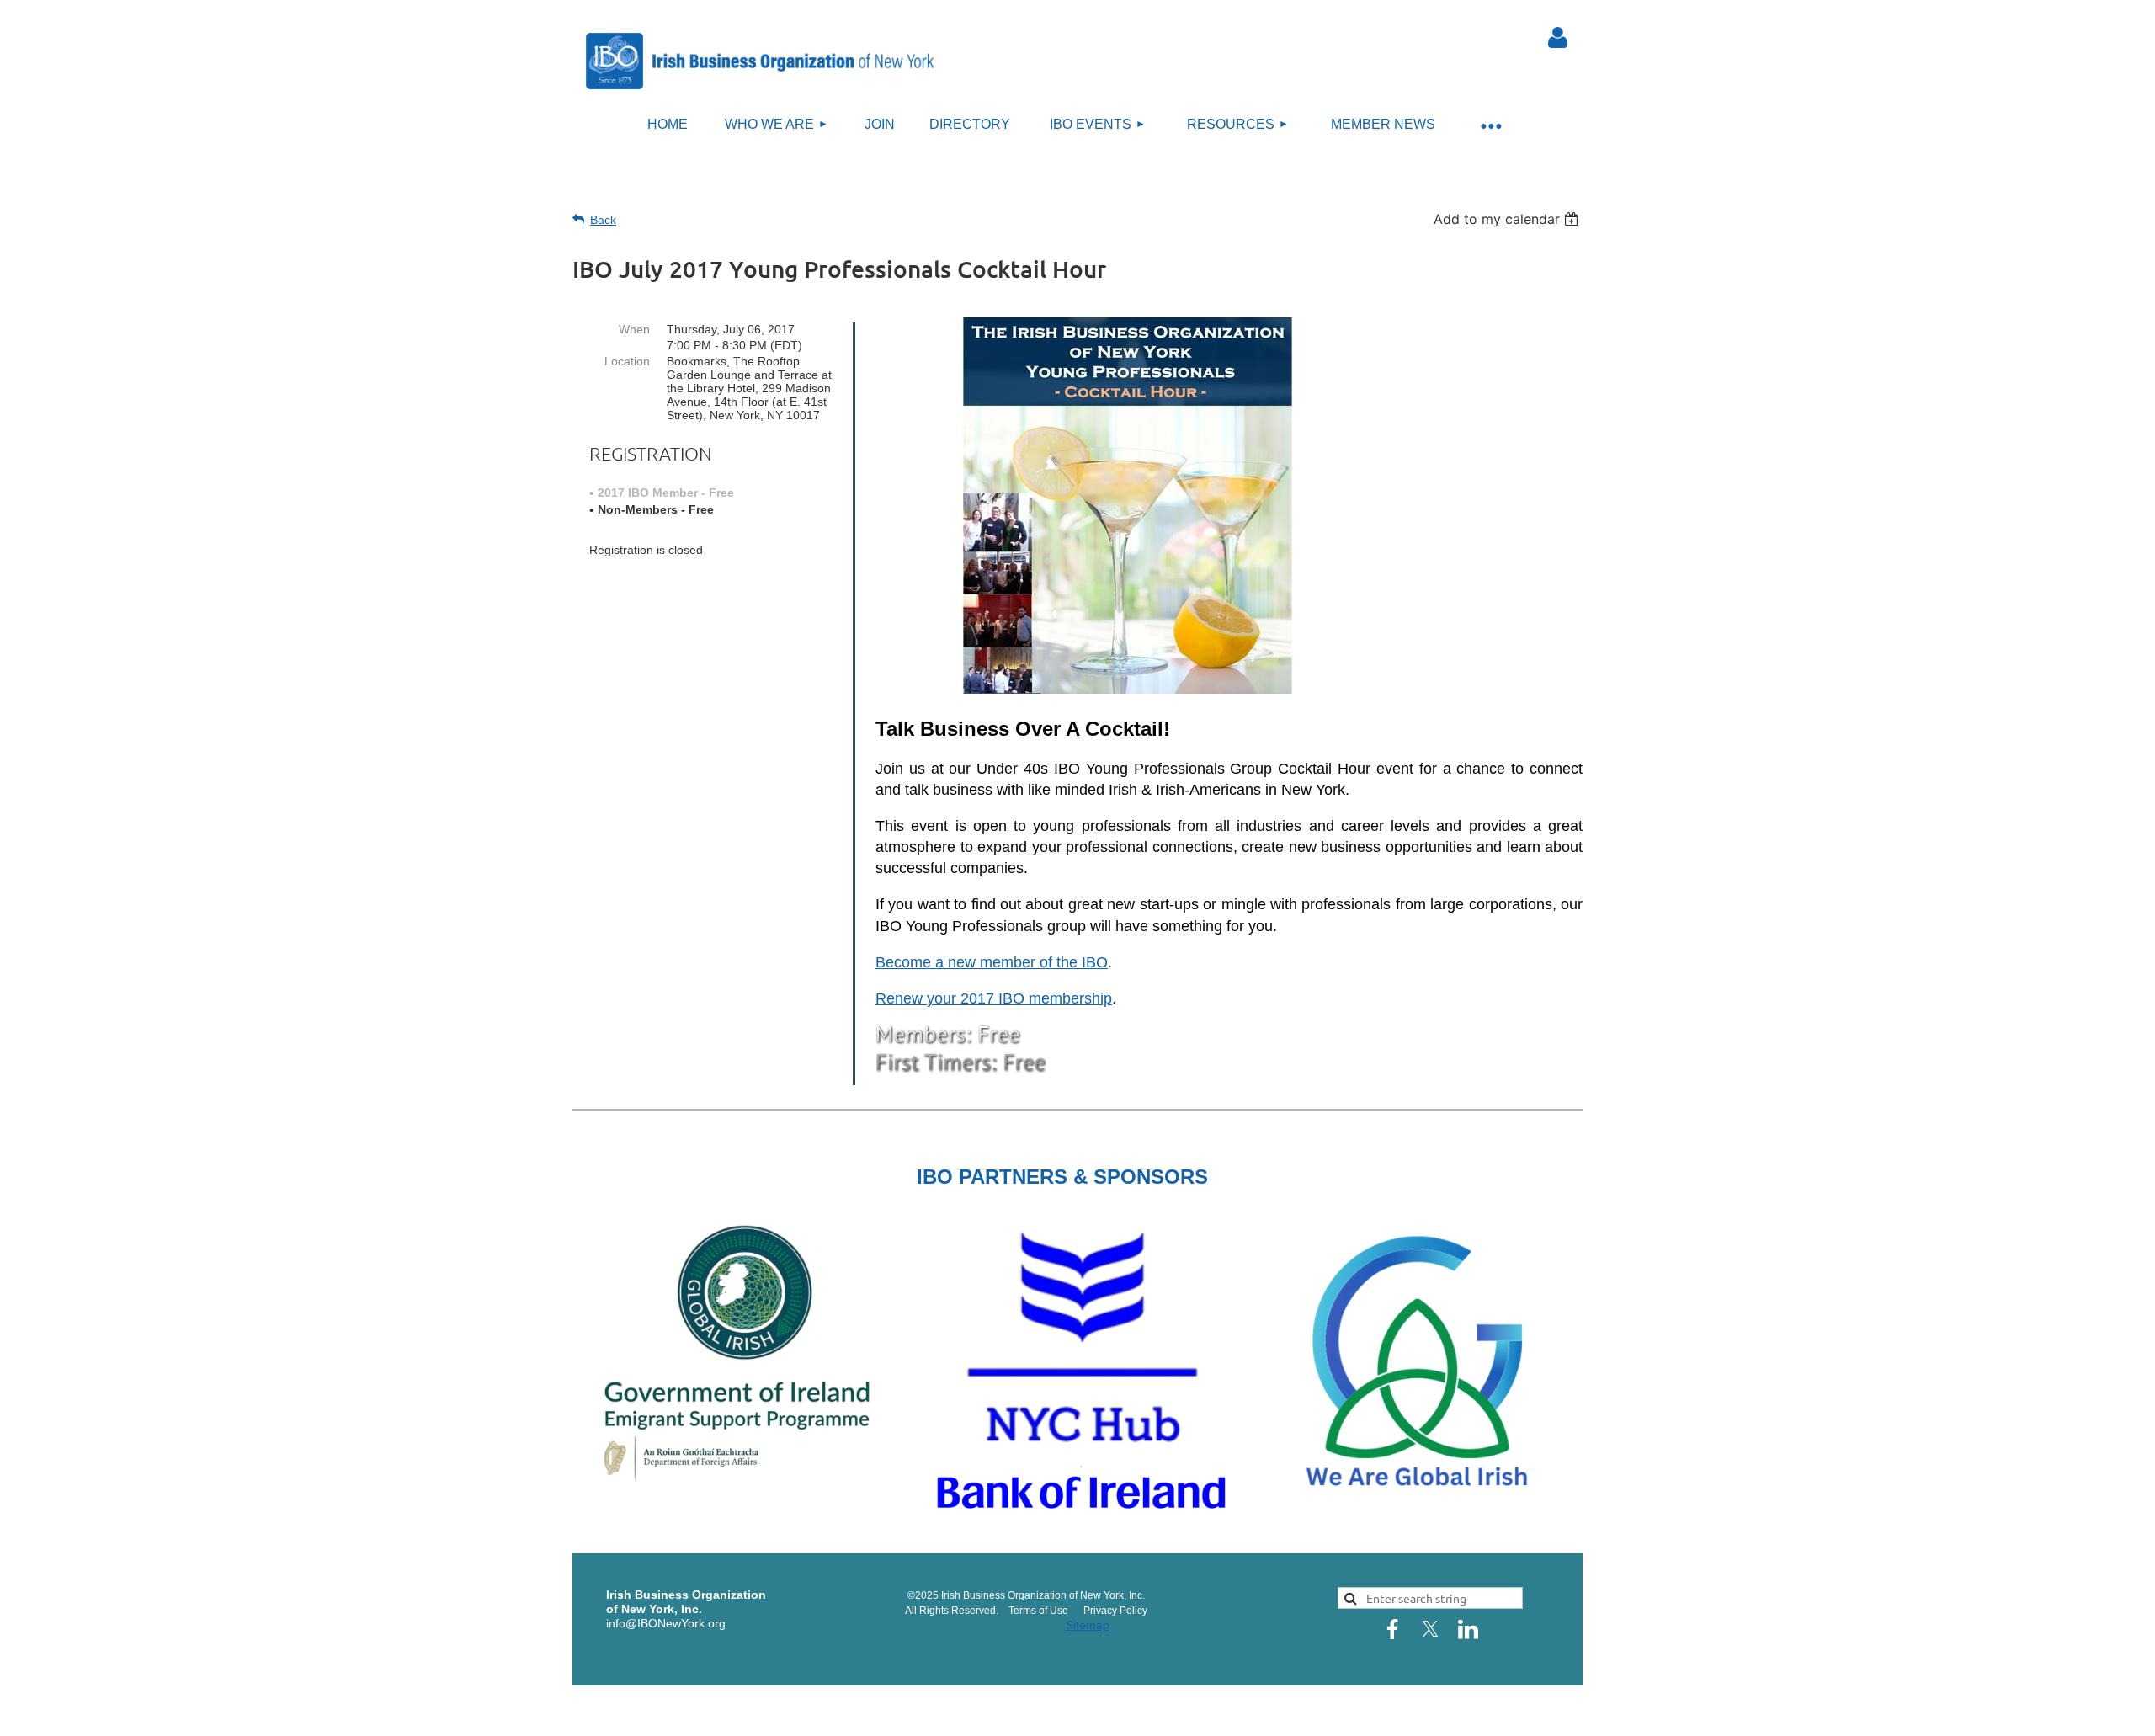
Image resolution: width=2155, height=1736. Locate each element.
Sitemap (1088, 1625)
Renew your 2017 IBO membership (994, 998)
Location (627, 361)
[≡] (1490, 125)
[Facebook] (1392, 1629)
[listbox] (1508, 219)
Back (603, 220)
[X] (1430, 1629)
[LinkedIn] (1468, 1629)
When (634, 329)
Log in (1557, 38)
